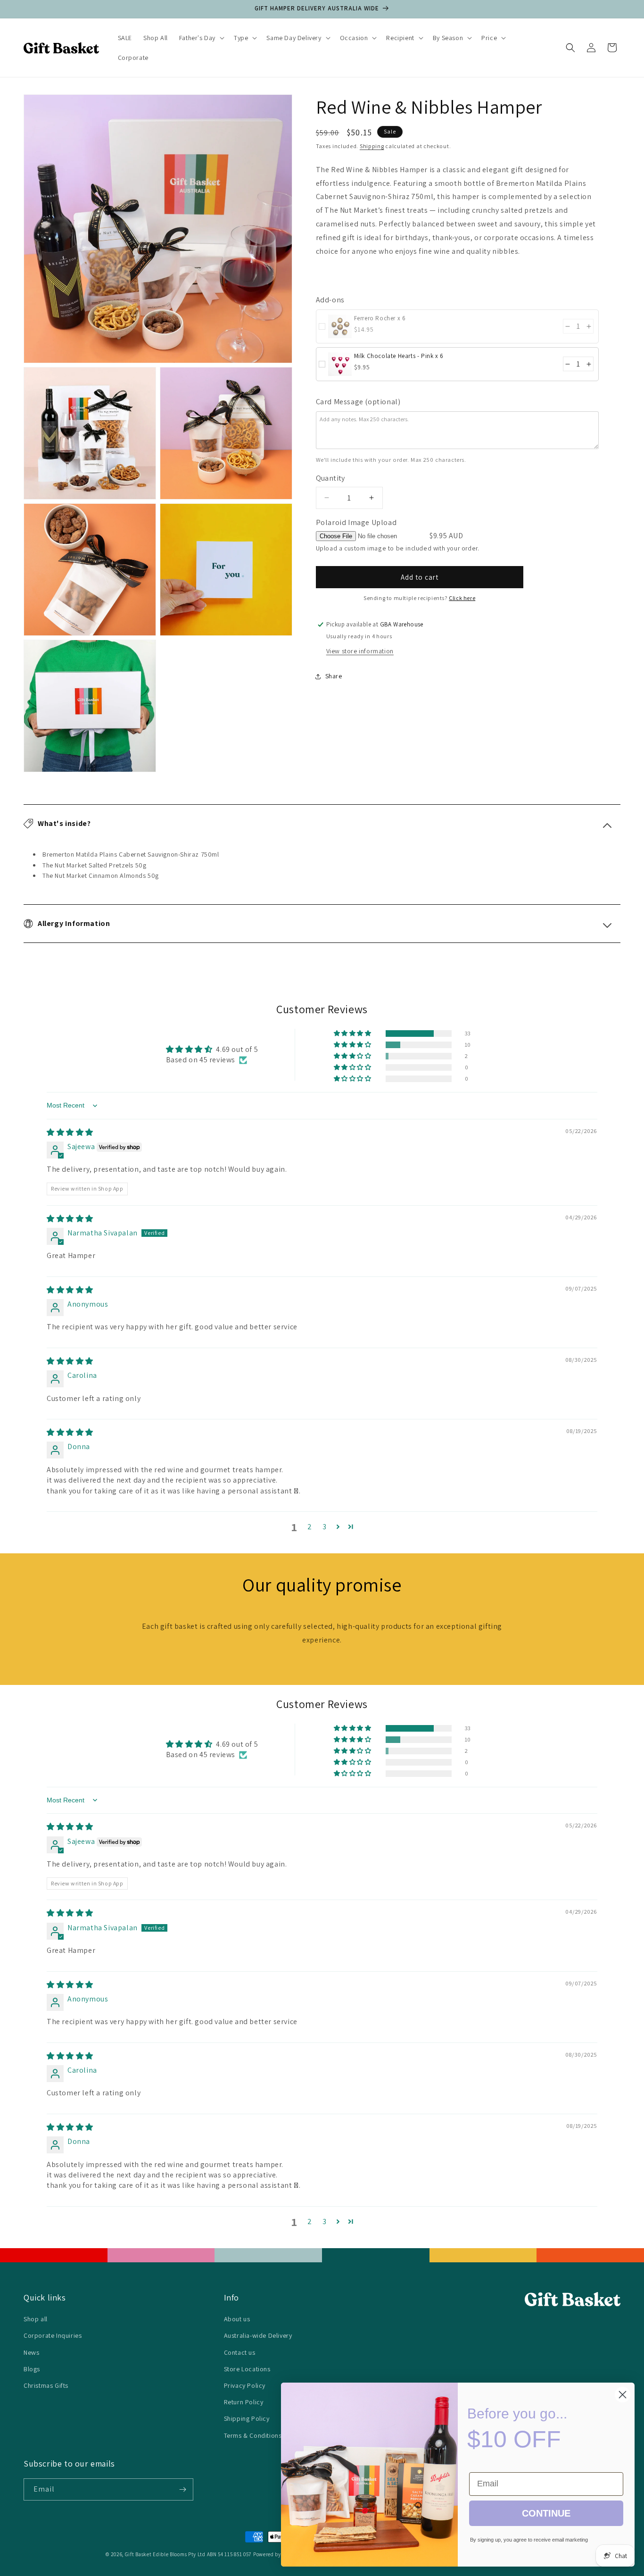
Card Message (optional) (358, 402)
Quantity (330, 478)
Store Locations (247, 2369)
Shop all (36, 2319)
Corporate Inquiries (53, 2335)
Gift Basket (138, 2554)
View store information (360, 651)
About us (237, 2319)
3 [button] (325, 1527)
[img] (70, 1132)
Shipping (372, 146)
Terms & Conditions (253, 2435)
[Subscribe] (182, 2489)
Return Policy (244, 2402)
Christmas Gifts (46, 2385)
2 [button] (310, 1527)
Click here (462, 598)
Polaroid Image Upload (356, 522)
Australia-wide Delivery (258, 2335)
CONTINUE (546, 2513)
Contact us (240, 2352)
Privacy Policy (245, 2385)
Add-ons (330, 300)
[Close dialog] (623, 2395)
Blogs (32, 2369)
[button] (201, 38)
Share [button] (334, 676)
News (31, 2352)
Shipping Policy (247, 2418)
